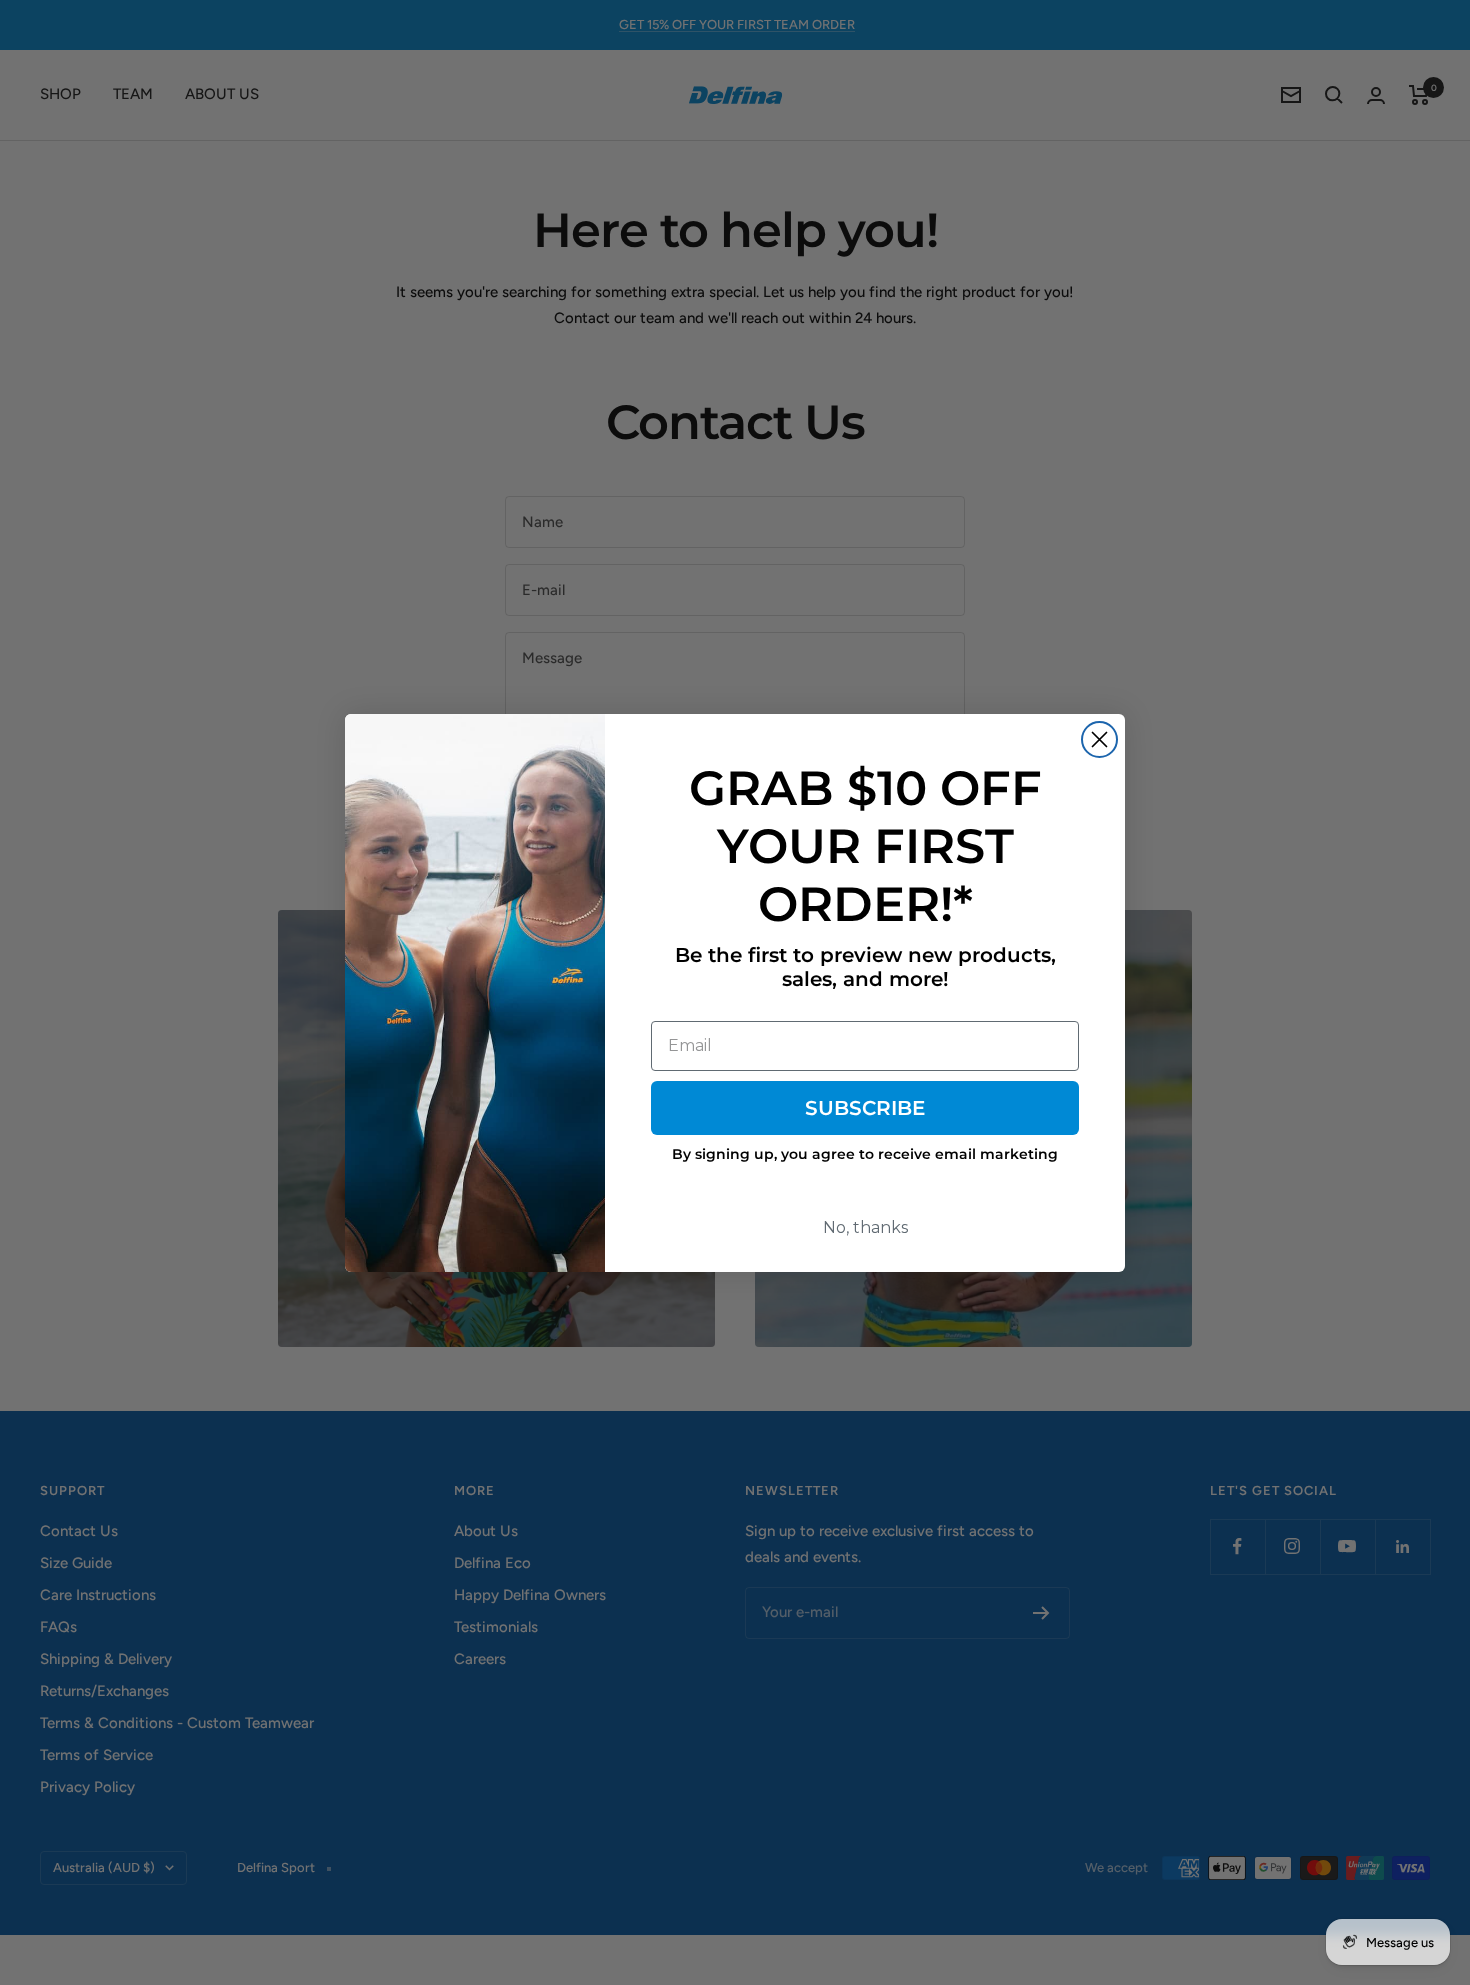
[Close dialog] (1099, 739)
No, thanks (865, 1227)
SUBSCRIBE (865, 1108)
